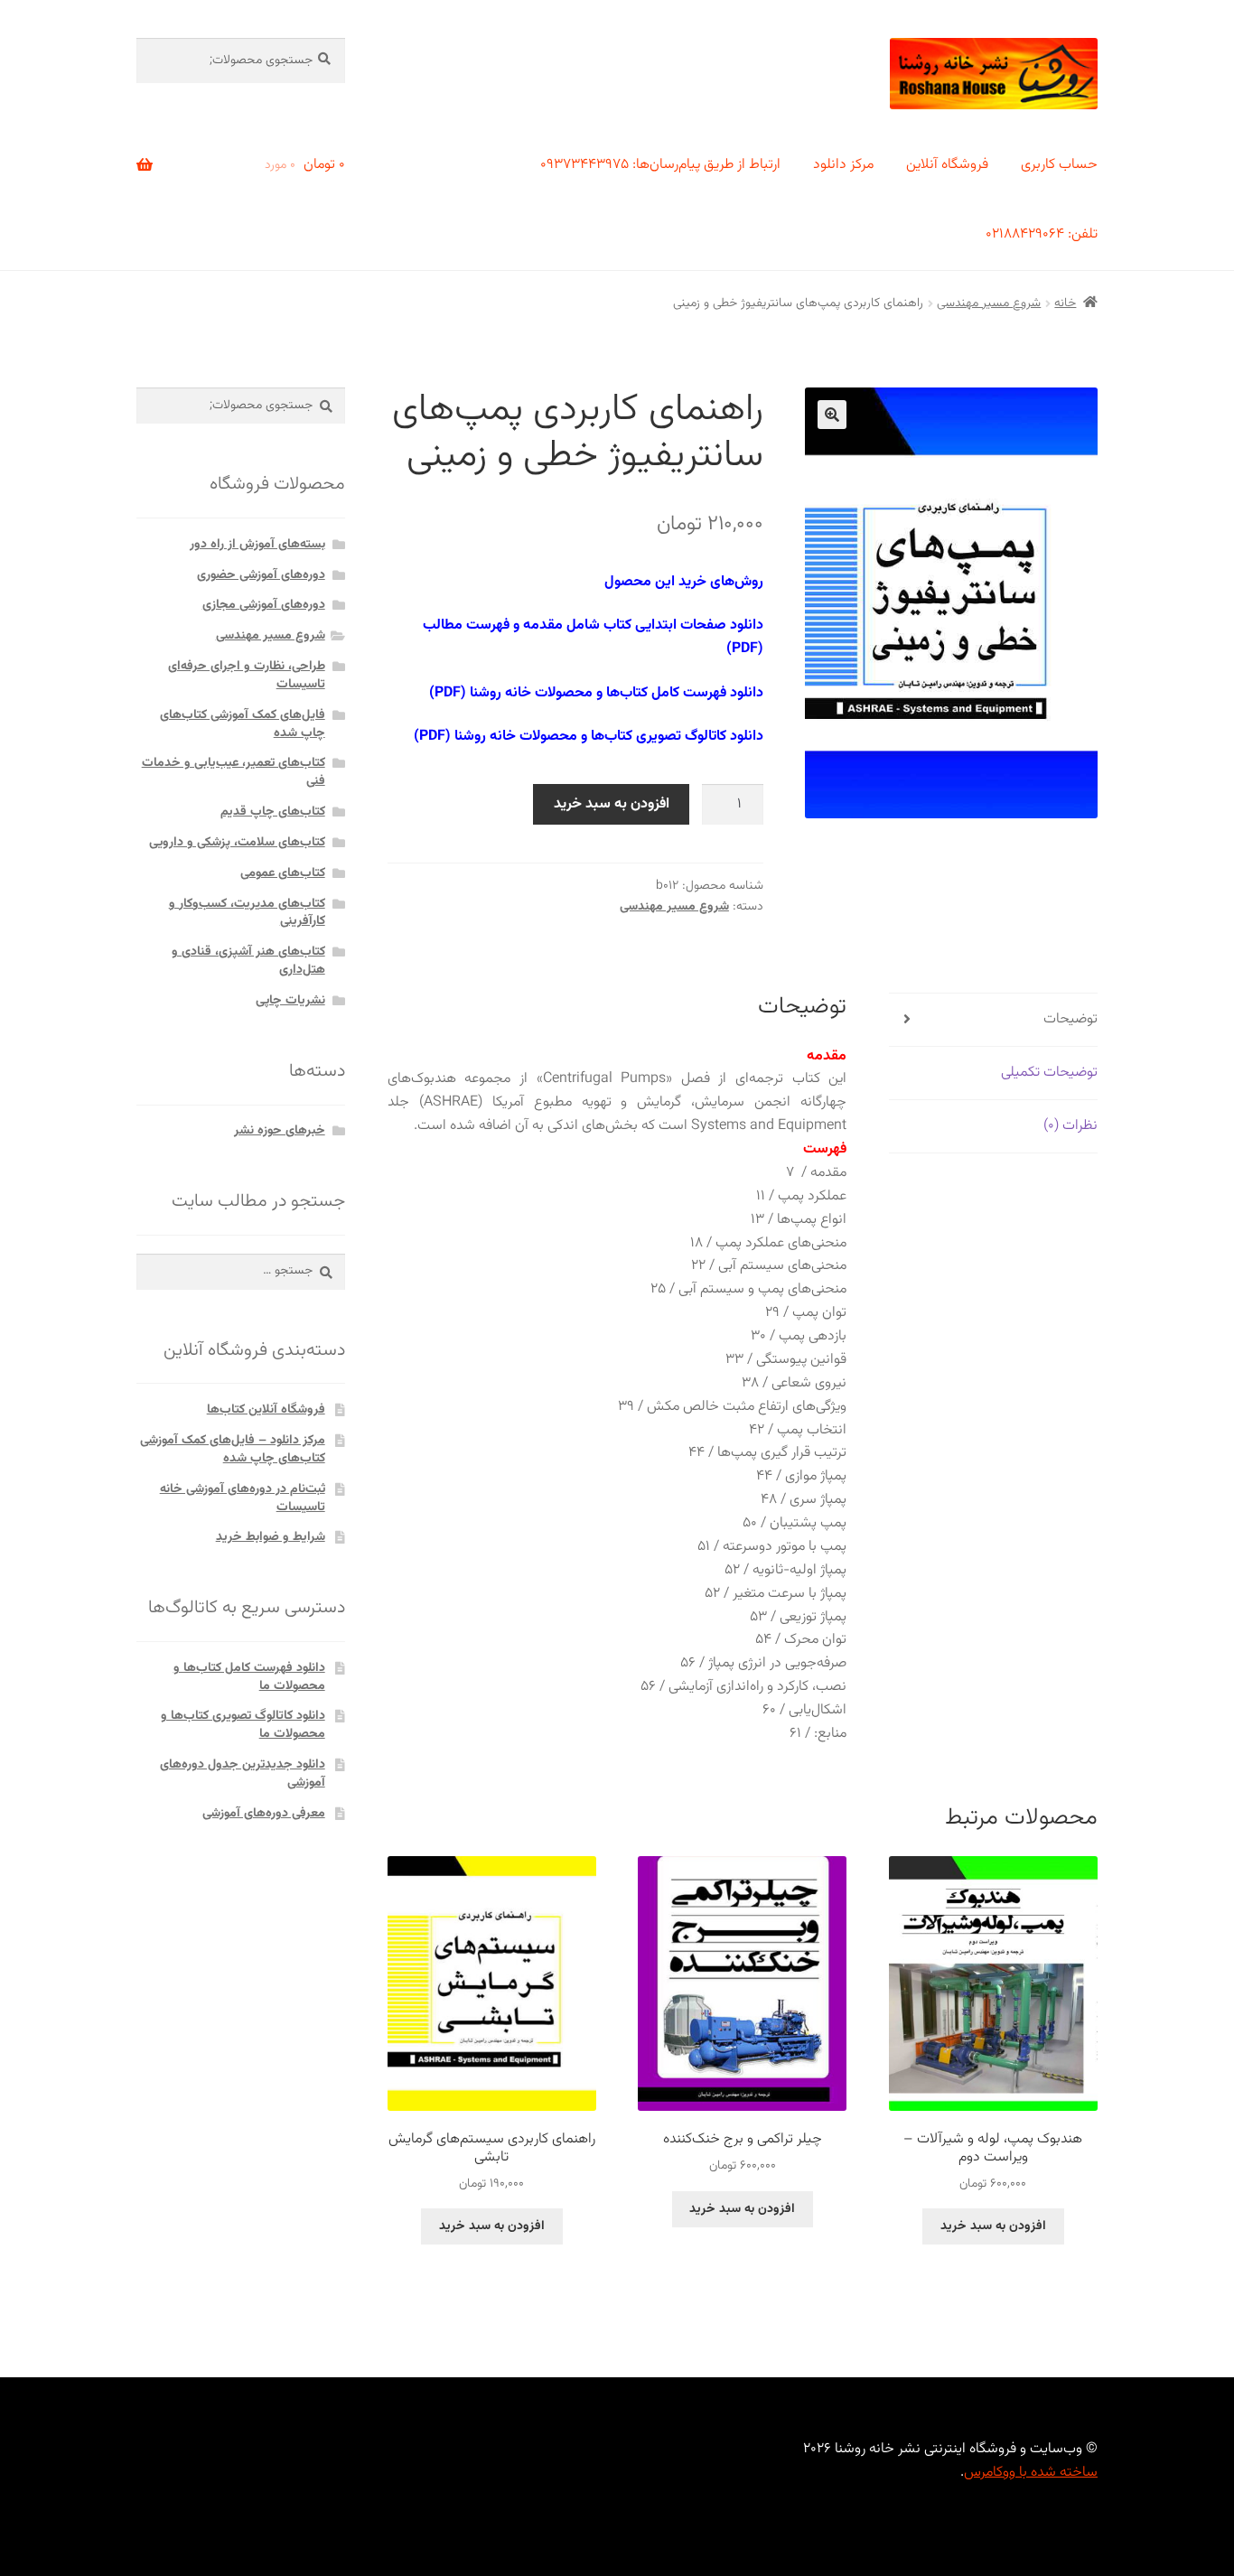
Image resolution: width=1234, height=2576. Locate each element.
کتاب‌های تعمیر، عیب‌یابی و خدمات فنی (234, 772)
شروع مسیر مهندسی (989, 303)
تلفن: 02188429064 (1042, 234)
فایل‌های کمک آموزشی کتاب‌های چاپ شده (243, 724)
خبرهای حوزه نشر (280, 1131)
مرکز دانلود (843, 165)
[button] (832, 415)
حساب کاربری (1059, 165)
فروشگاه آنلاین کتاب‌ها (266, 1410)
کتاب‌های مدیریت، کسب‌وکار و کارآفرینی (247, 913)
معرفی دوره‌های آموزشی (264, 1814)
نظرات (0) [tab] (1070, 1126)
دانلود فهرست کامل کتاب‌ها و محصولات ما (249, 1677)
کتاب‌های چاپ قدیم (273, 812)
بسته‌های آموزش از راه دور (257, 545)
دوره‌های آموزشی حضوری (261, 575)
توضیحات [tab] (1070, 1019)
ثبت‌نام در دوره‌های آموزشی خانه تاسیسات (243, 1498)
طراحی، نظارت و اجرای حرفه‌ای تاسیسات (247, 676)
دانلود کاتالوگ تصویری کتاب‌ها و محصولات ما (243, 1725)
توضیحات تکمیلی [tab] (1049, 1073)
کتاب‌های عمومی (283, 873)
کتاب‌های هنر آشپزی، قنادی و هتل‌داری (248, 961)
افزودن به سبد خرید (612, 804)
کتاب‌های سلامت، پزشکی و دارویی (237, 843)
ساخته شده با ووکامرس (1031, 2473)
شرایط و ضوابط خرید (271, 1537)
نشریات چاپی (290, 1001)
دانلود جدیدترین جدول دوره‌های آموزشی (243, 1774)
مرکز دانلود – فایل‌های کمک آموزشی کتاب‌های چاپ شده (233, 1450)
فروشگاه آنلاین (947, 165)
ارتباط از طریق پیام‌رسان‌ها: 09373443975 (660, 165)
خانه (1065, 303)
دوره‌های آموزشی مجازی (264, 605)
